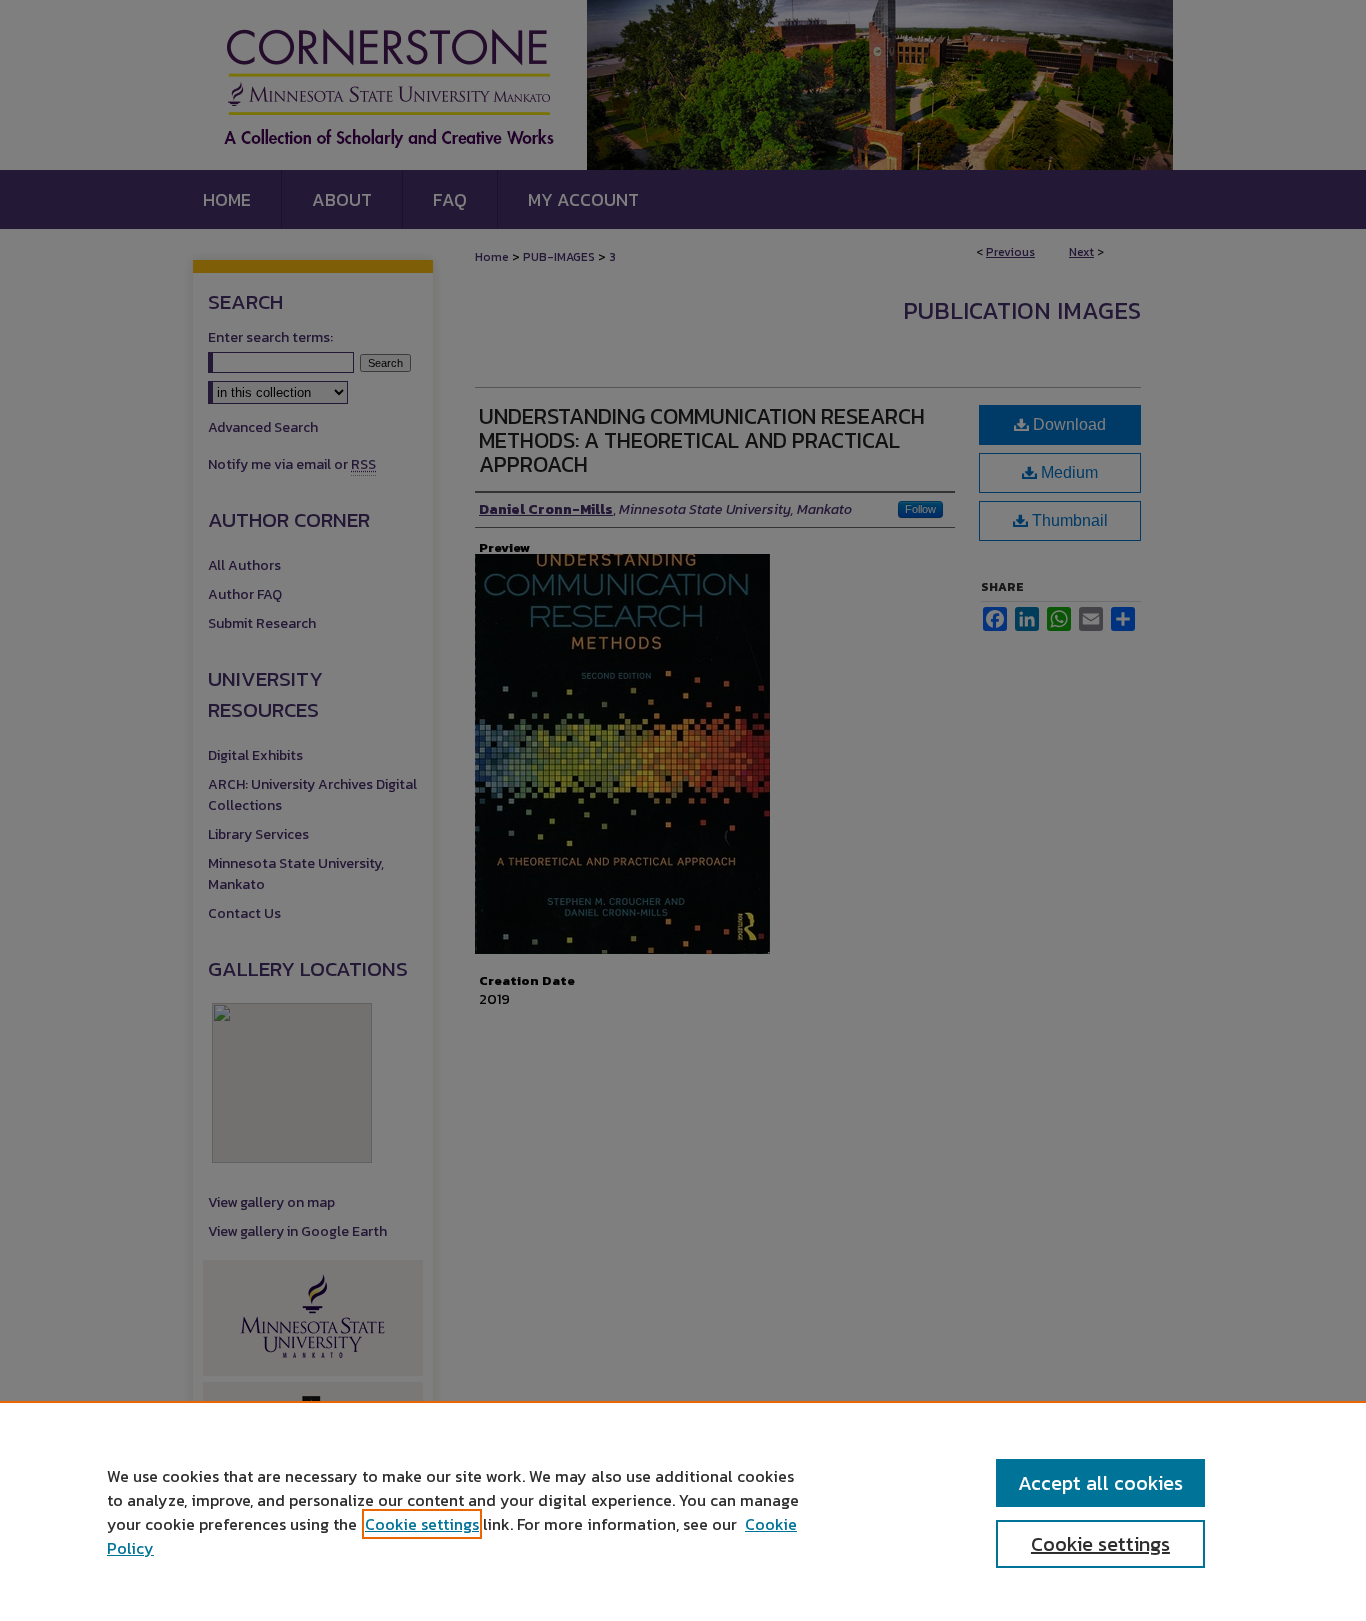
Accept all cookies (1100, 1483)
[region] (683, 1511)
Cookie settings (422, 1524)
